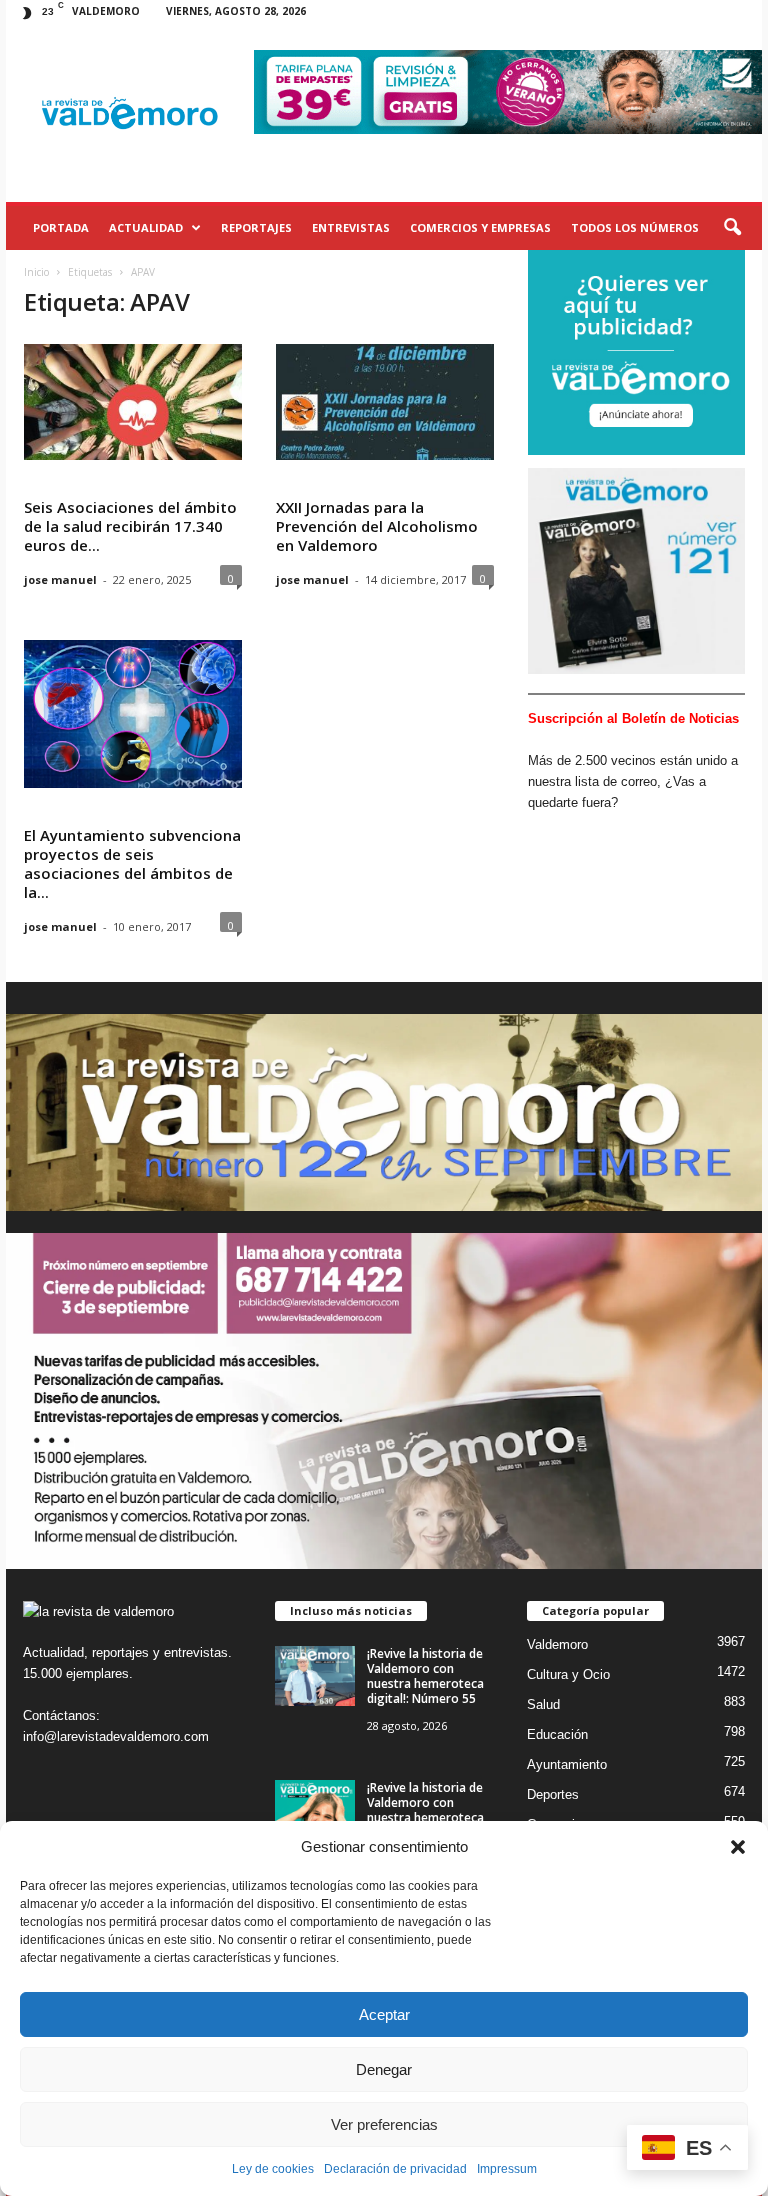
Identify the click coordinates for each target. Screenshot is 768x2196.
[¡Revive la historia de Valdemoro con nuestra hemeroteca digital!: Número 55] (315, 1676)
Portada (61, 227)
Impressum (507, 2169)
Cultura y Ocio (568, 1674)
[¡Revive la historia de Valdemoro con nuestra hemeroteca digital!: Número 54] (315, 1810)
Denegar (384, 2069)
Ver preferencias (384, 2124)
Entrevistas (351, 227)
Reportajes (256, 227)
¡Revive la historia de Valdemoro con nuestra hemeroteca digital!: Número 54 (425, 1810)
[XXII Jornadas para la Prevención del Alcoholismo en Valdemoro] (385, 402)
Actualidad (146, 227)
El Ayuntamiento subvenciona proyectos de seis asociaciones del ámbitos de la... (132, 863)
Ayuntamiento (567, 1764)
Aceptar (384, 2014)
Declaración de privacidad (395, 2169)
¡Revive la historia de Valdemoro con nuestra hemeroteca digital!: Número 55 (425, 1676)
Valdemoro (557, 1644)
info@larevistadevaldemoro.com (116, 1736)
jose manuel (60, 579)
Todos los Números (635, 227)
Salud (543, 1704)
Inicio (36, 272)
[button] (738, 1847)
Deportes (553, 1794)
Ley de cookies (273, 2169)
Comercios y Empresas (480, 227)
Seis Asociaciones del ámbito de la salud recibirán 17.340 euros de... (130, 526)
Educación (557, 1734)
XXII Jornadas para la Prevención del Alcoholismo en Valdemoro (377, 526)
